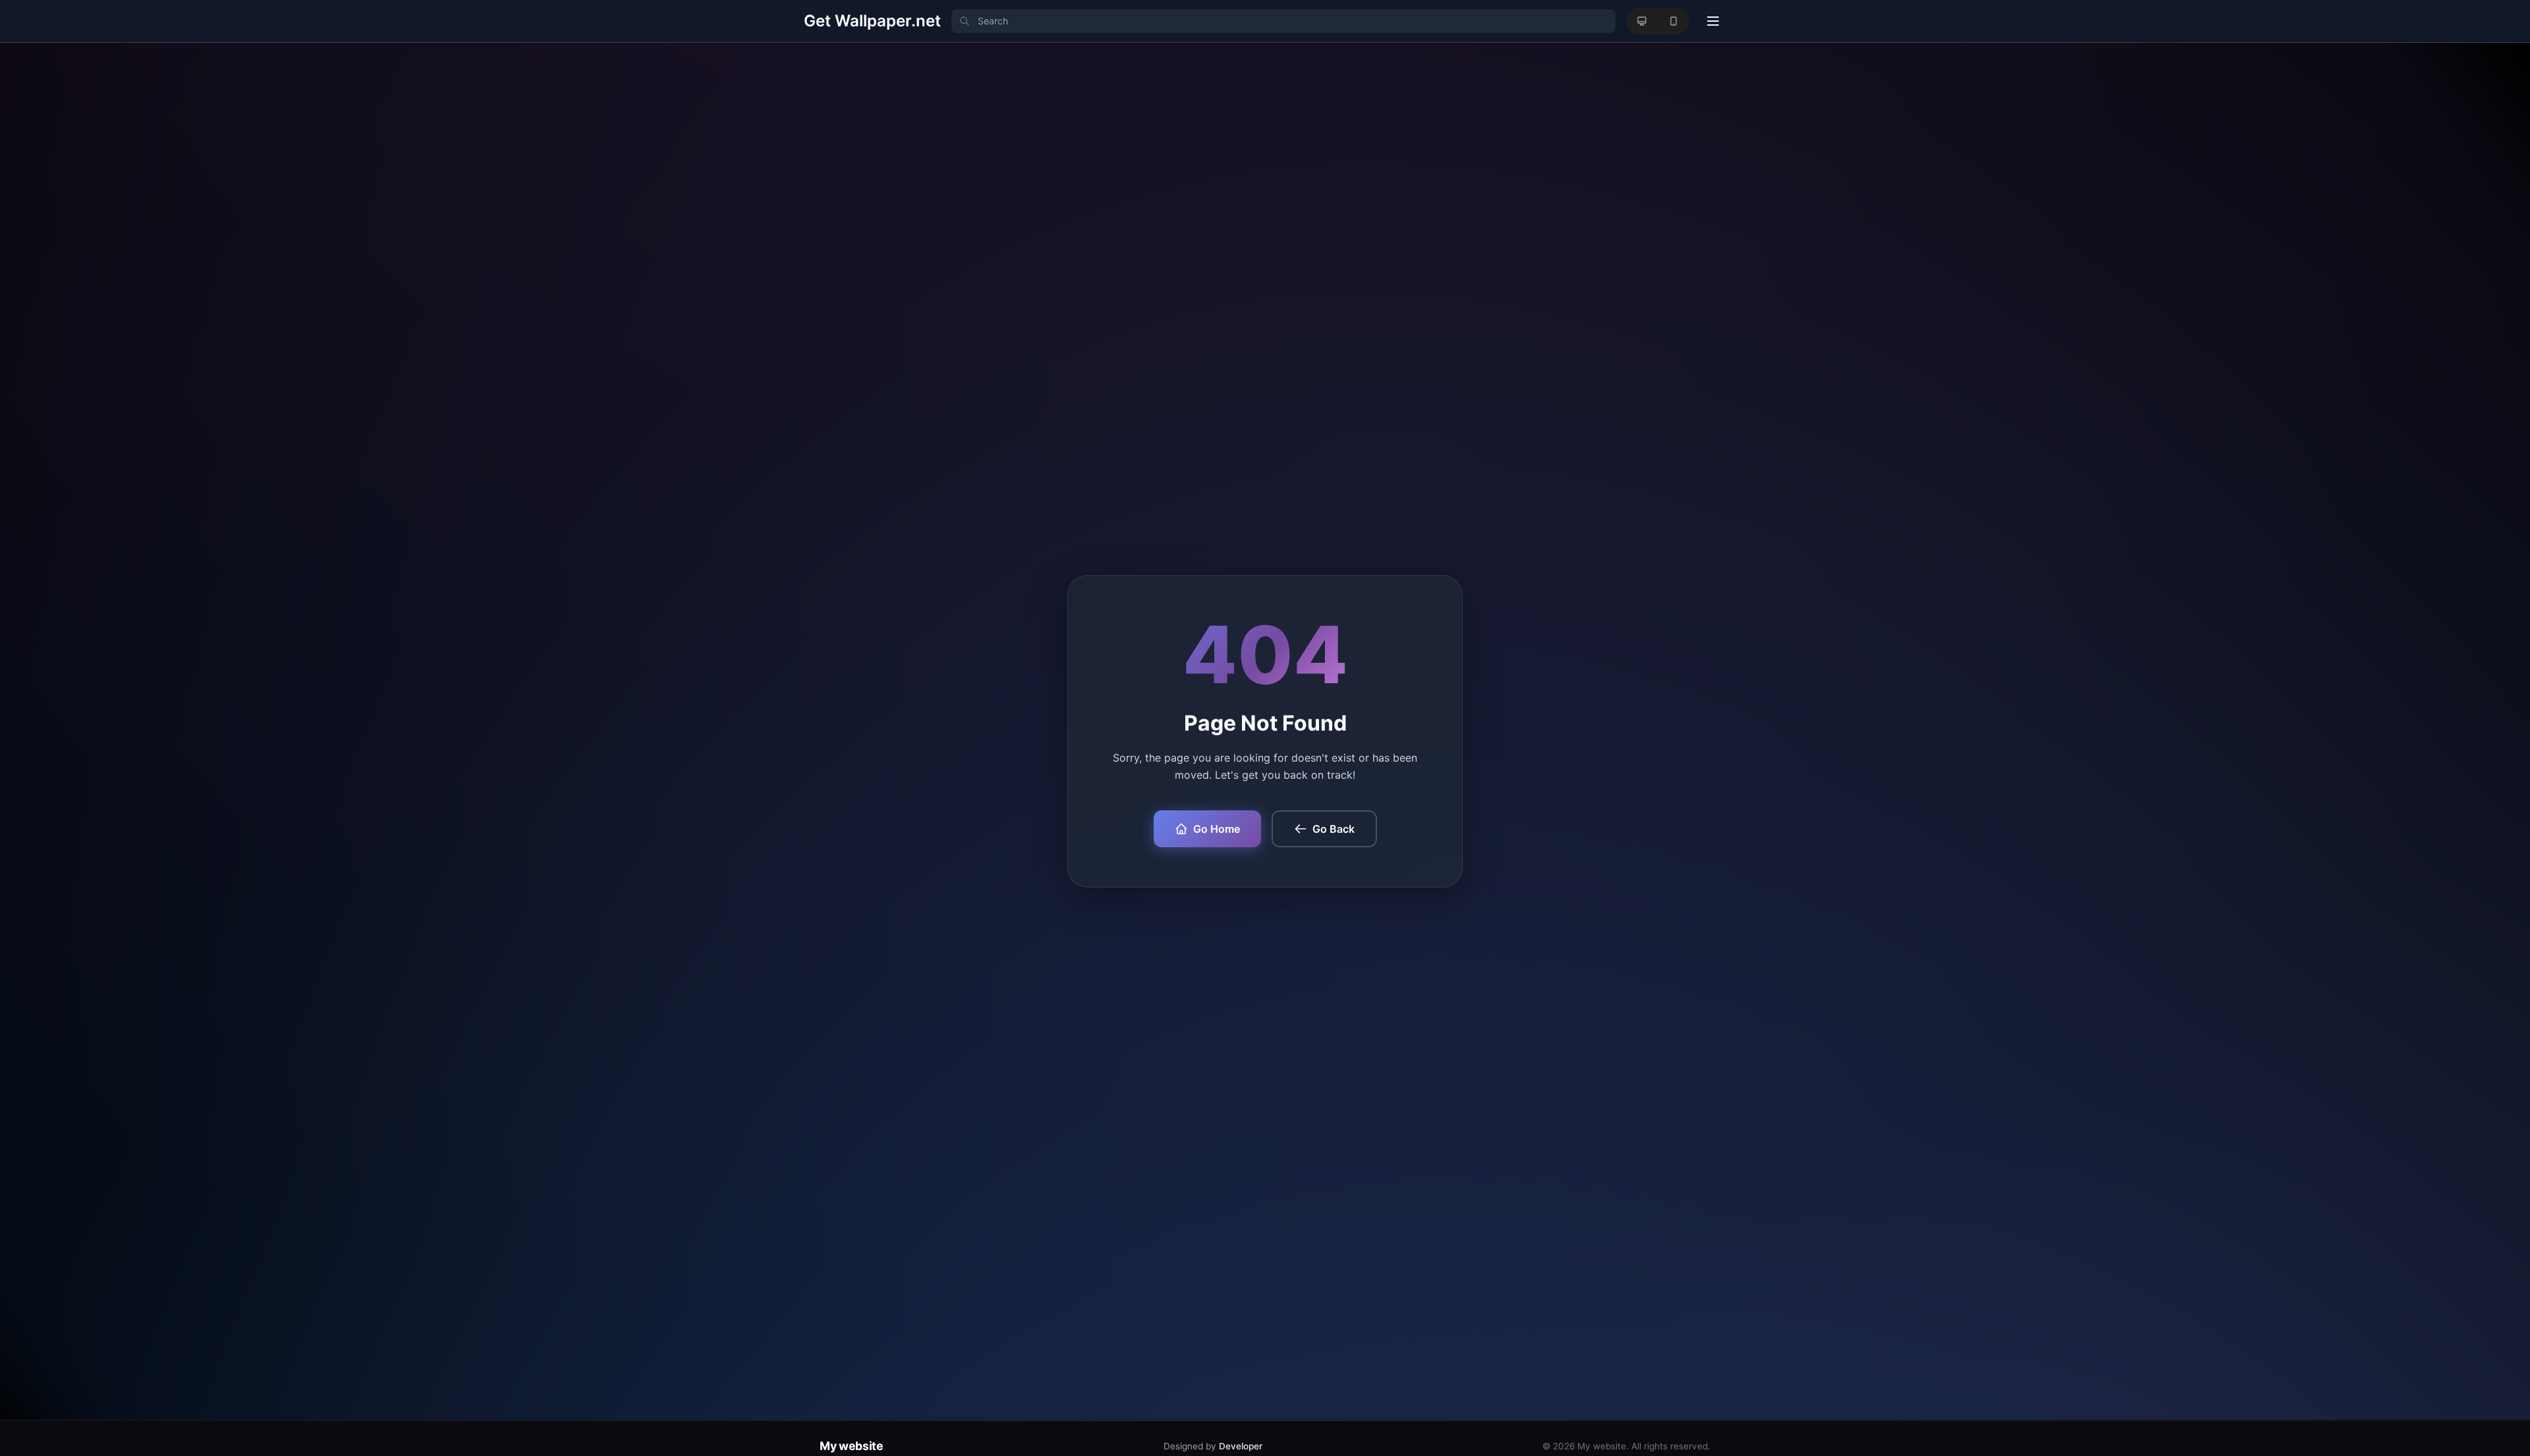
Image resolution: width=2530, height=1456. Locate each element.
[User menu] (1713, 21)
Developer (1241, 1446)
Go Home (1217, 829)
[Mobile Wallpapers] (1673, 21)
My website (851, 1446)
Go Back (1334, 829)
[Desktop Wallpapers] (1642, 21)
